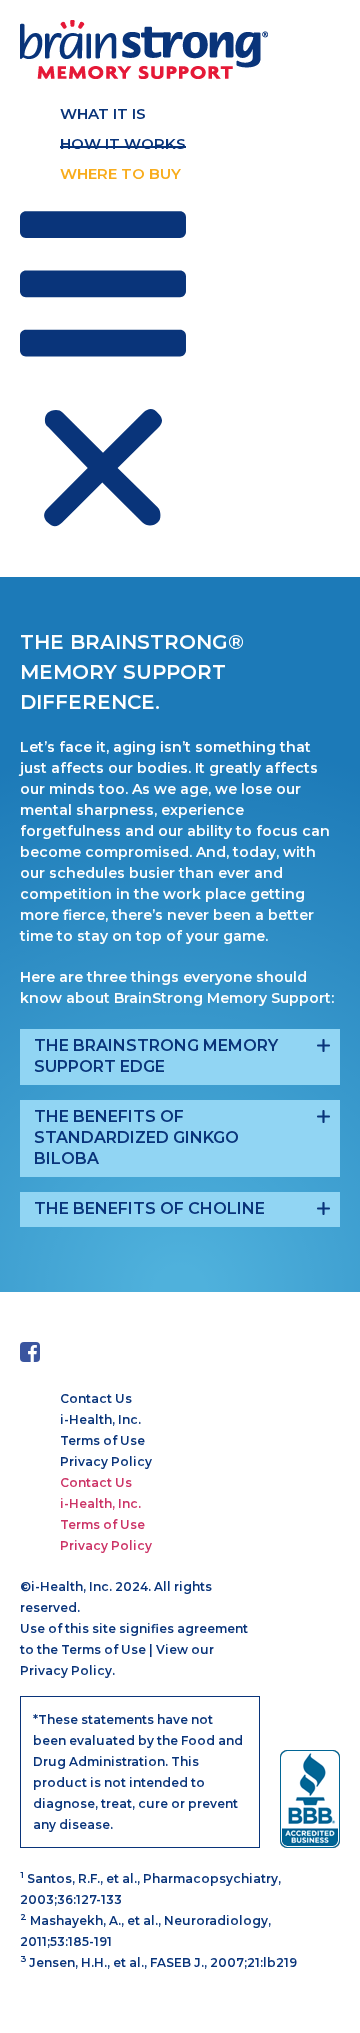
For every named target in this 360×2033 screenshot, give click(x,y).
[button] (103, 373)
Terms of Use (102, 1440)
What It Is (103, 113)
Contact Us (96, 1398)
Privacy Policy (106, 1461)
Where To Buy (120, 173)
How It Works (123, 143)
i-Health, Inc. (100, 1419)
